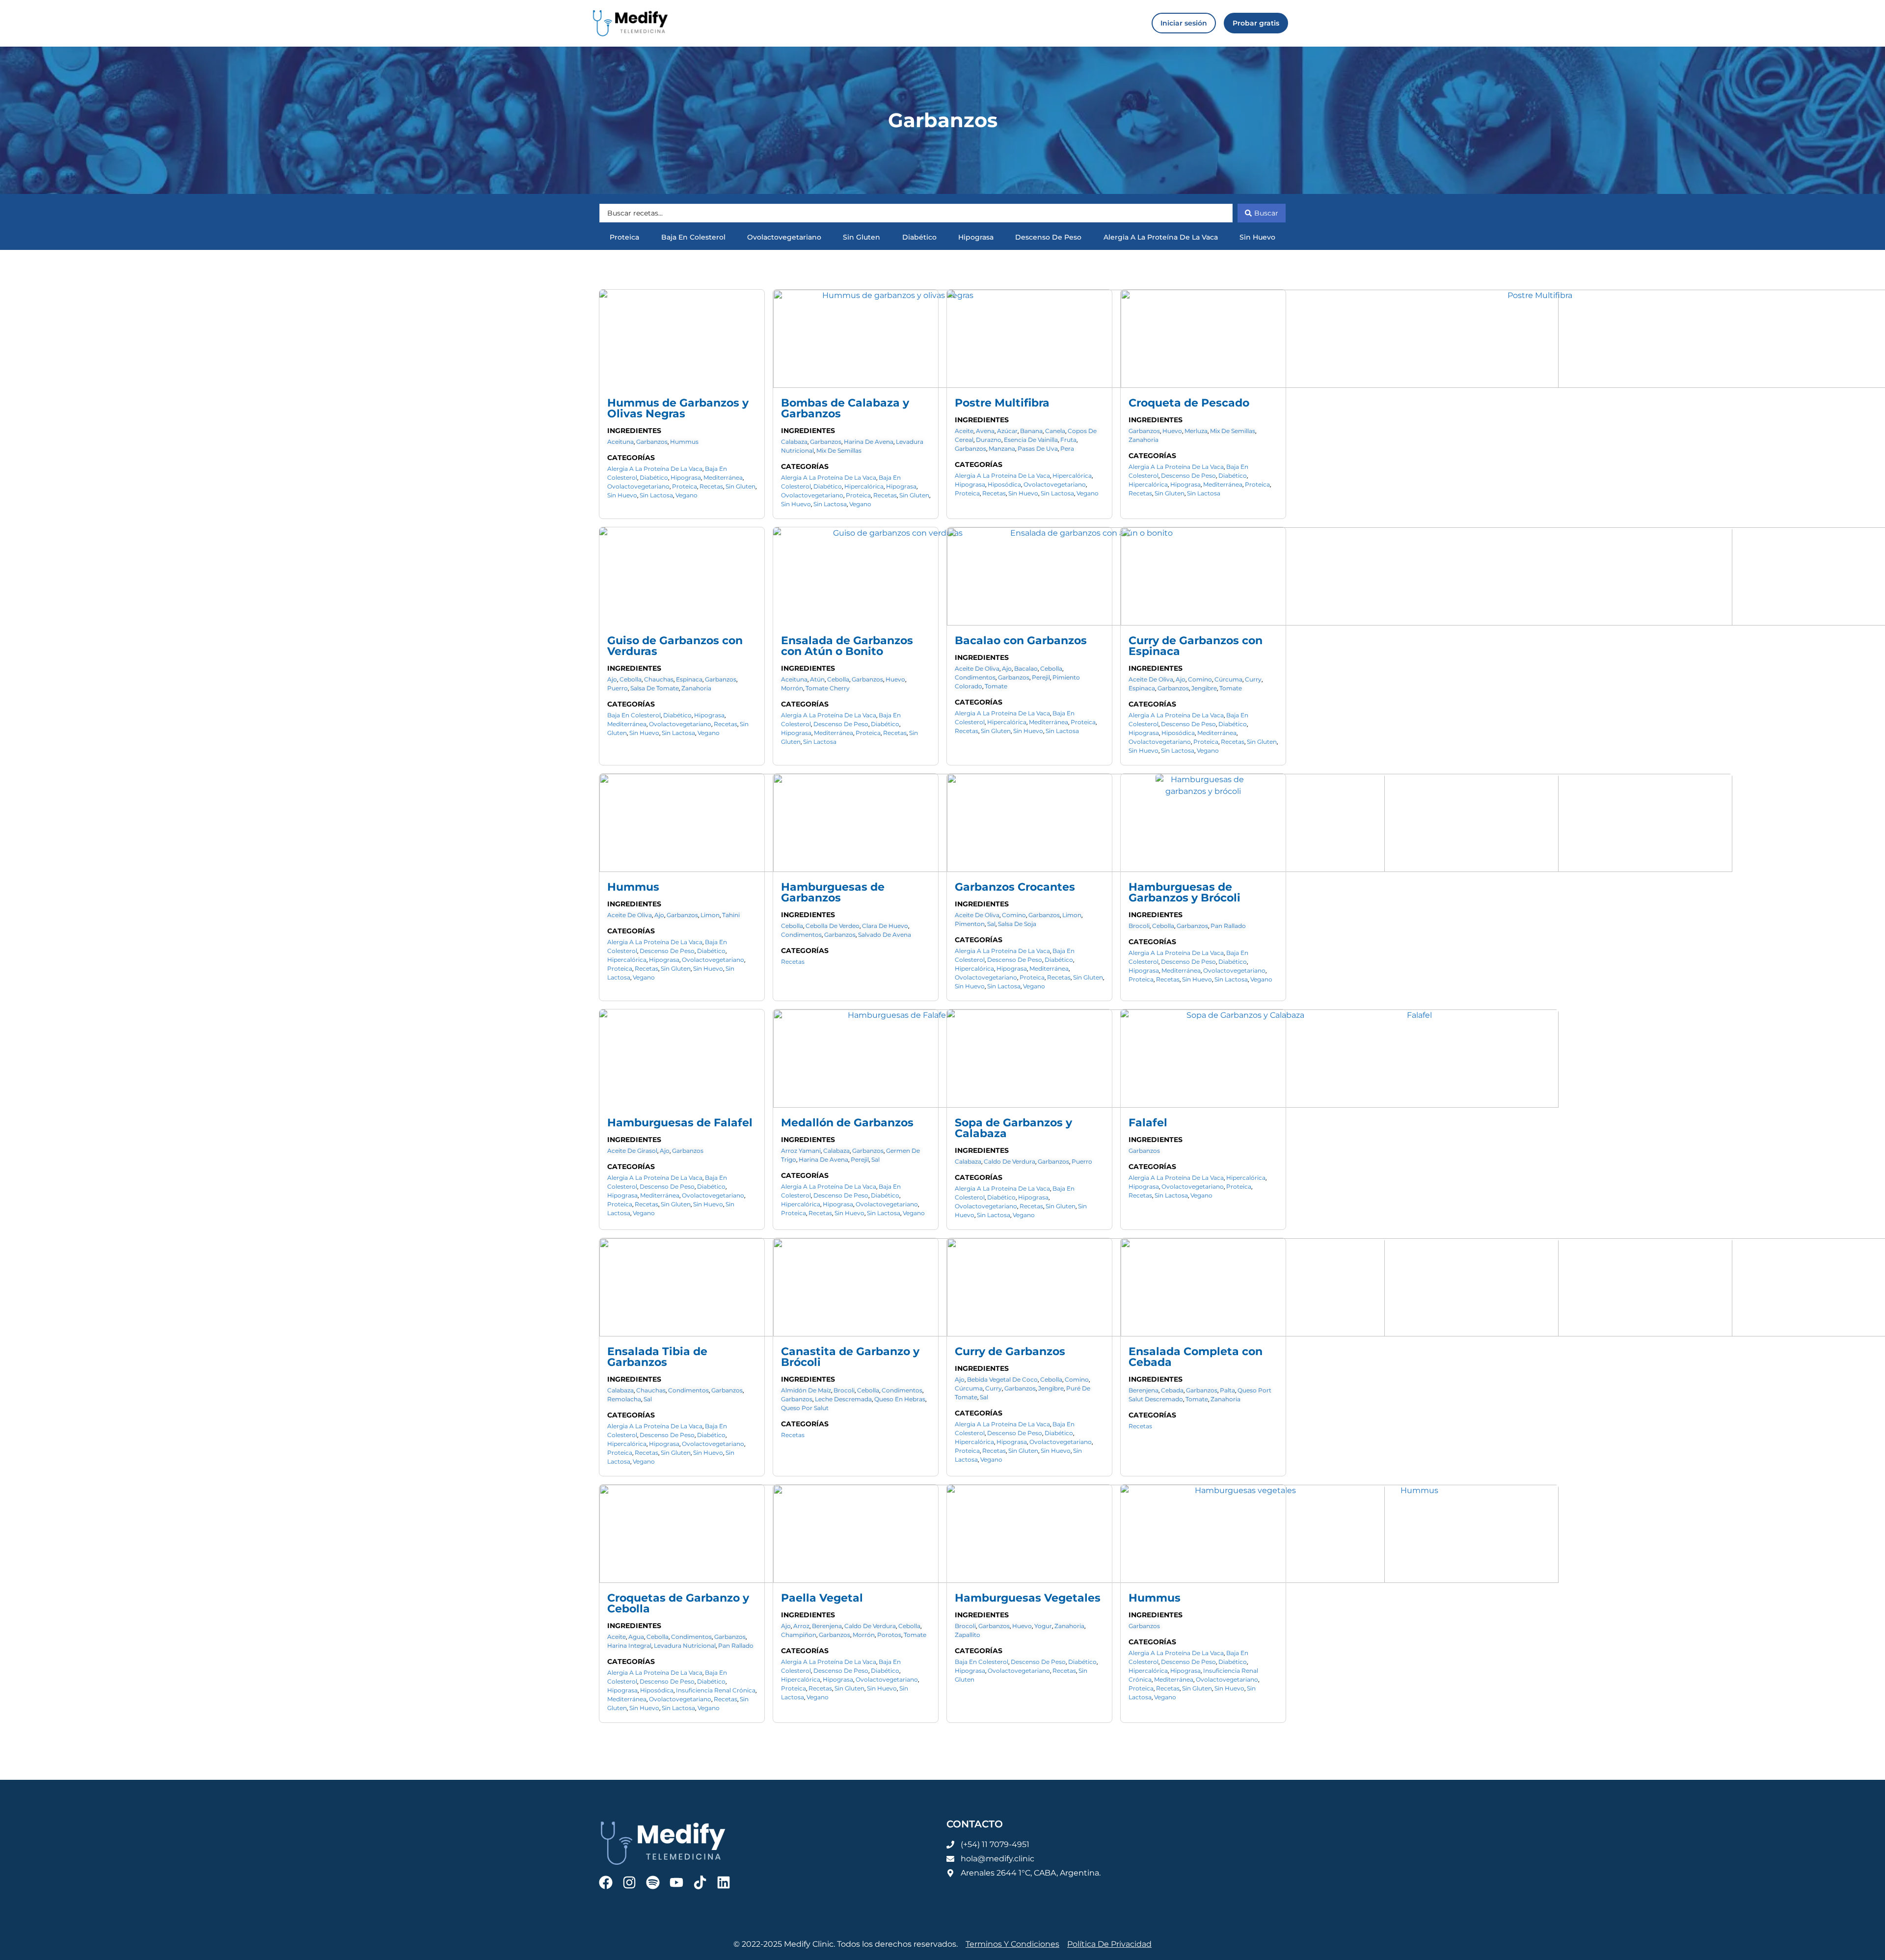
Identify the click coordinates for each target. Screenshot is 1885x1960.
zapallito (968, 1635)
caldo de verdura (1010, 1161)
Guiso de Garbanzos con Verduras (675, 646)
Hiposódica (1004, 484)
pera (1067, 449)
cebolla (631, 679)
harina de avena (869, 442)
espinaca (689, 679)
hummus (684, 442)
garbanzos (652, 442)
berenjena (1144, 1390)
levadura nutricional (685, 1646)
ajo (612, 679)
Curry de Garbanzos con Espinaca (1196, 646)
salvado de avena (885, 935)
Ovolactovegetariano (784, 237)
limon (710, 915)
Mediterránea (723, 477)
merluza (1196, 431)
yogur (1043, 1626)
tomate (996, 686)
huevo (1172, 431)
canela (1055, 431)
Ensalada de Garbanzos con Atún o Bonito (847, 646)
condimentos (975, 677)
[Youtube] (676, 1882)
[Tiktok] (700, 1882)
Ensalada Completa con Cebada (1196, 1357)
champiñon (799, 1635)
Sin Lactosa (656, 495)
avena (985, 431)
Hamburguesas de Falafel (680, 1123)
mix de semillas (839, 450)
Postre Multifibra (1002, 403)
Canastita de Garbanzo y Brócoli (850, 1357)
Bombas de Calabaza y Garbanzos (845, 408)
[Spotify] (653, 1882)
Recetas (711, 486)
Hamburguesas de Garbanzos (833, 892)
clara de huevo (885, 926)
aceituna (620, 442)
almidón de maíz (806, 1390)
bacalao (1026, 668)
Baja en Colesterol (693, 237)
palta (1227, 1390)
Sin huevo (1257, 237)
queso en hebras (900, 1399)
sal (991, 924)
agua (636, 1637)
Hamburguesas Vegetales (1028, 1598)
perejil (1041, 677)
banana (1031, 431)
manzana (1002, 449)
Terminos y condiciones (1012, 1944)
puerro (618, 688)
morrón (792, 688)
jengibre (1204, 688)
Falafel (1148, 1123)
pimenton (970, 924)
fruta (1068, 440)
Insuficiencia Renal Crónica (716, 1690)
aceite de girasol (632, 1151)
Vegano (687, 495)
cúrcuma (1228, 679)
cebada (1172, 1390)
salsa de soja (1017, 924)
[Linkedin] (724, 1882)
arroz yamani (801, 1151)
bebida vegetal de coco (1002, 1379)
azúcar (1007, 431)
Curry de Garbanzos (1010, 1351)
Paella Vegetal (822, 1598)
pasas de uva (1038, 449)
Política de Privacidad (1109, 1944)
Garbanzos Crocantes (1015, 887)
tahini (731, 915)
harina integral (629, 1646)
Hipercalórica (864, 486)
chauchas (659, 679)
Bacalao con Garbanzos (1021, 640)
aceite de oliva (977, 668)
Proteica (624, 237)
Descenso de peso (1048, 237)
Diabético (919, 237)
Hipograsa (976, 237)
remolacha (624, 1399)
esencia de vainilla (1031, 440)
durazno (989, 440)
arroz (801, 1626)
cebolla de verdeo (833, 926)
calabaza (794, 442)
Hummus (633, 887)
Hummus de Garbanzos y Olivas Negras (678, 408)
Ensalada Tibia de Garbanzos (657, 1357)
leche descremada (843, 1399)
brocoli (1139, 926)
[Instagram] (629, 1882)
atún (817, 679)
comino (1200, 679)
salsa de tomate (655, 688)
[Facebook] (606, 1882)
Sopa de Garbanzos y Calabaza (1013, 1128)
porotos (889, 1635)
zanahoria (1144, 440)
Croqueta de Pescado (1189, 403)
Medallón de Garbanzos (847, 1123)
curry (1253, 679)
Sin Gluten (862, 237)
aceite (964, 431)
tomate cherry (828, 688)
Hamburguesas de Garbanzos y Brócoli (1185, 892)
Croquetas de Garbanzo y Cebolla (678, 1603)
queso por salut (805, 1408)
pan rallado (1228, 926)
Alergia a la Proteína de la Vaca (1161, 237)
